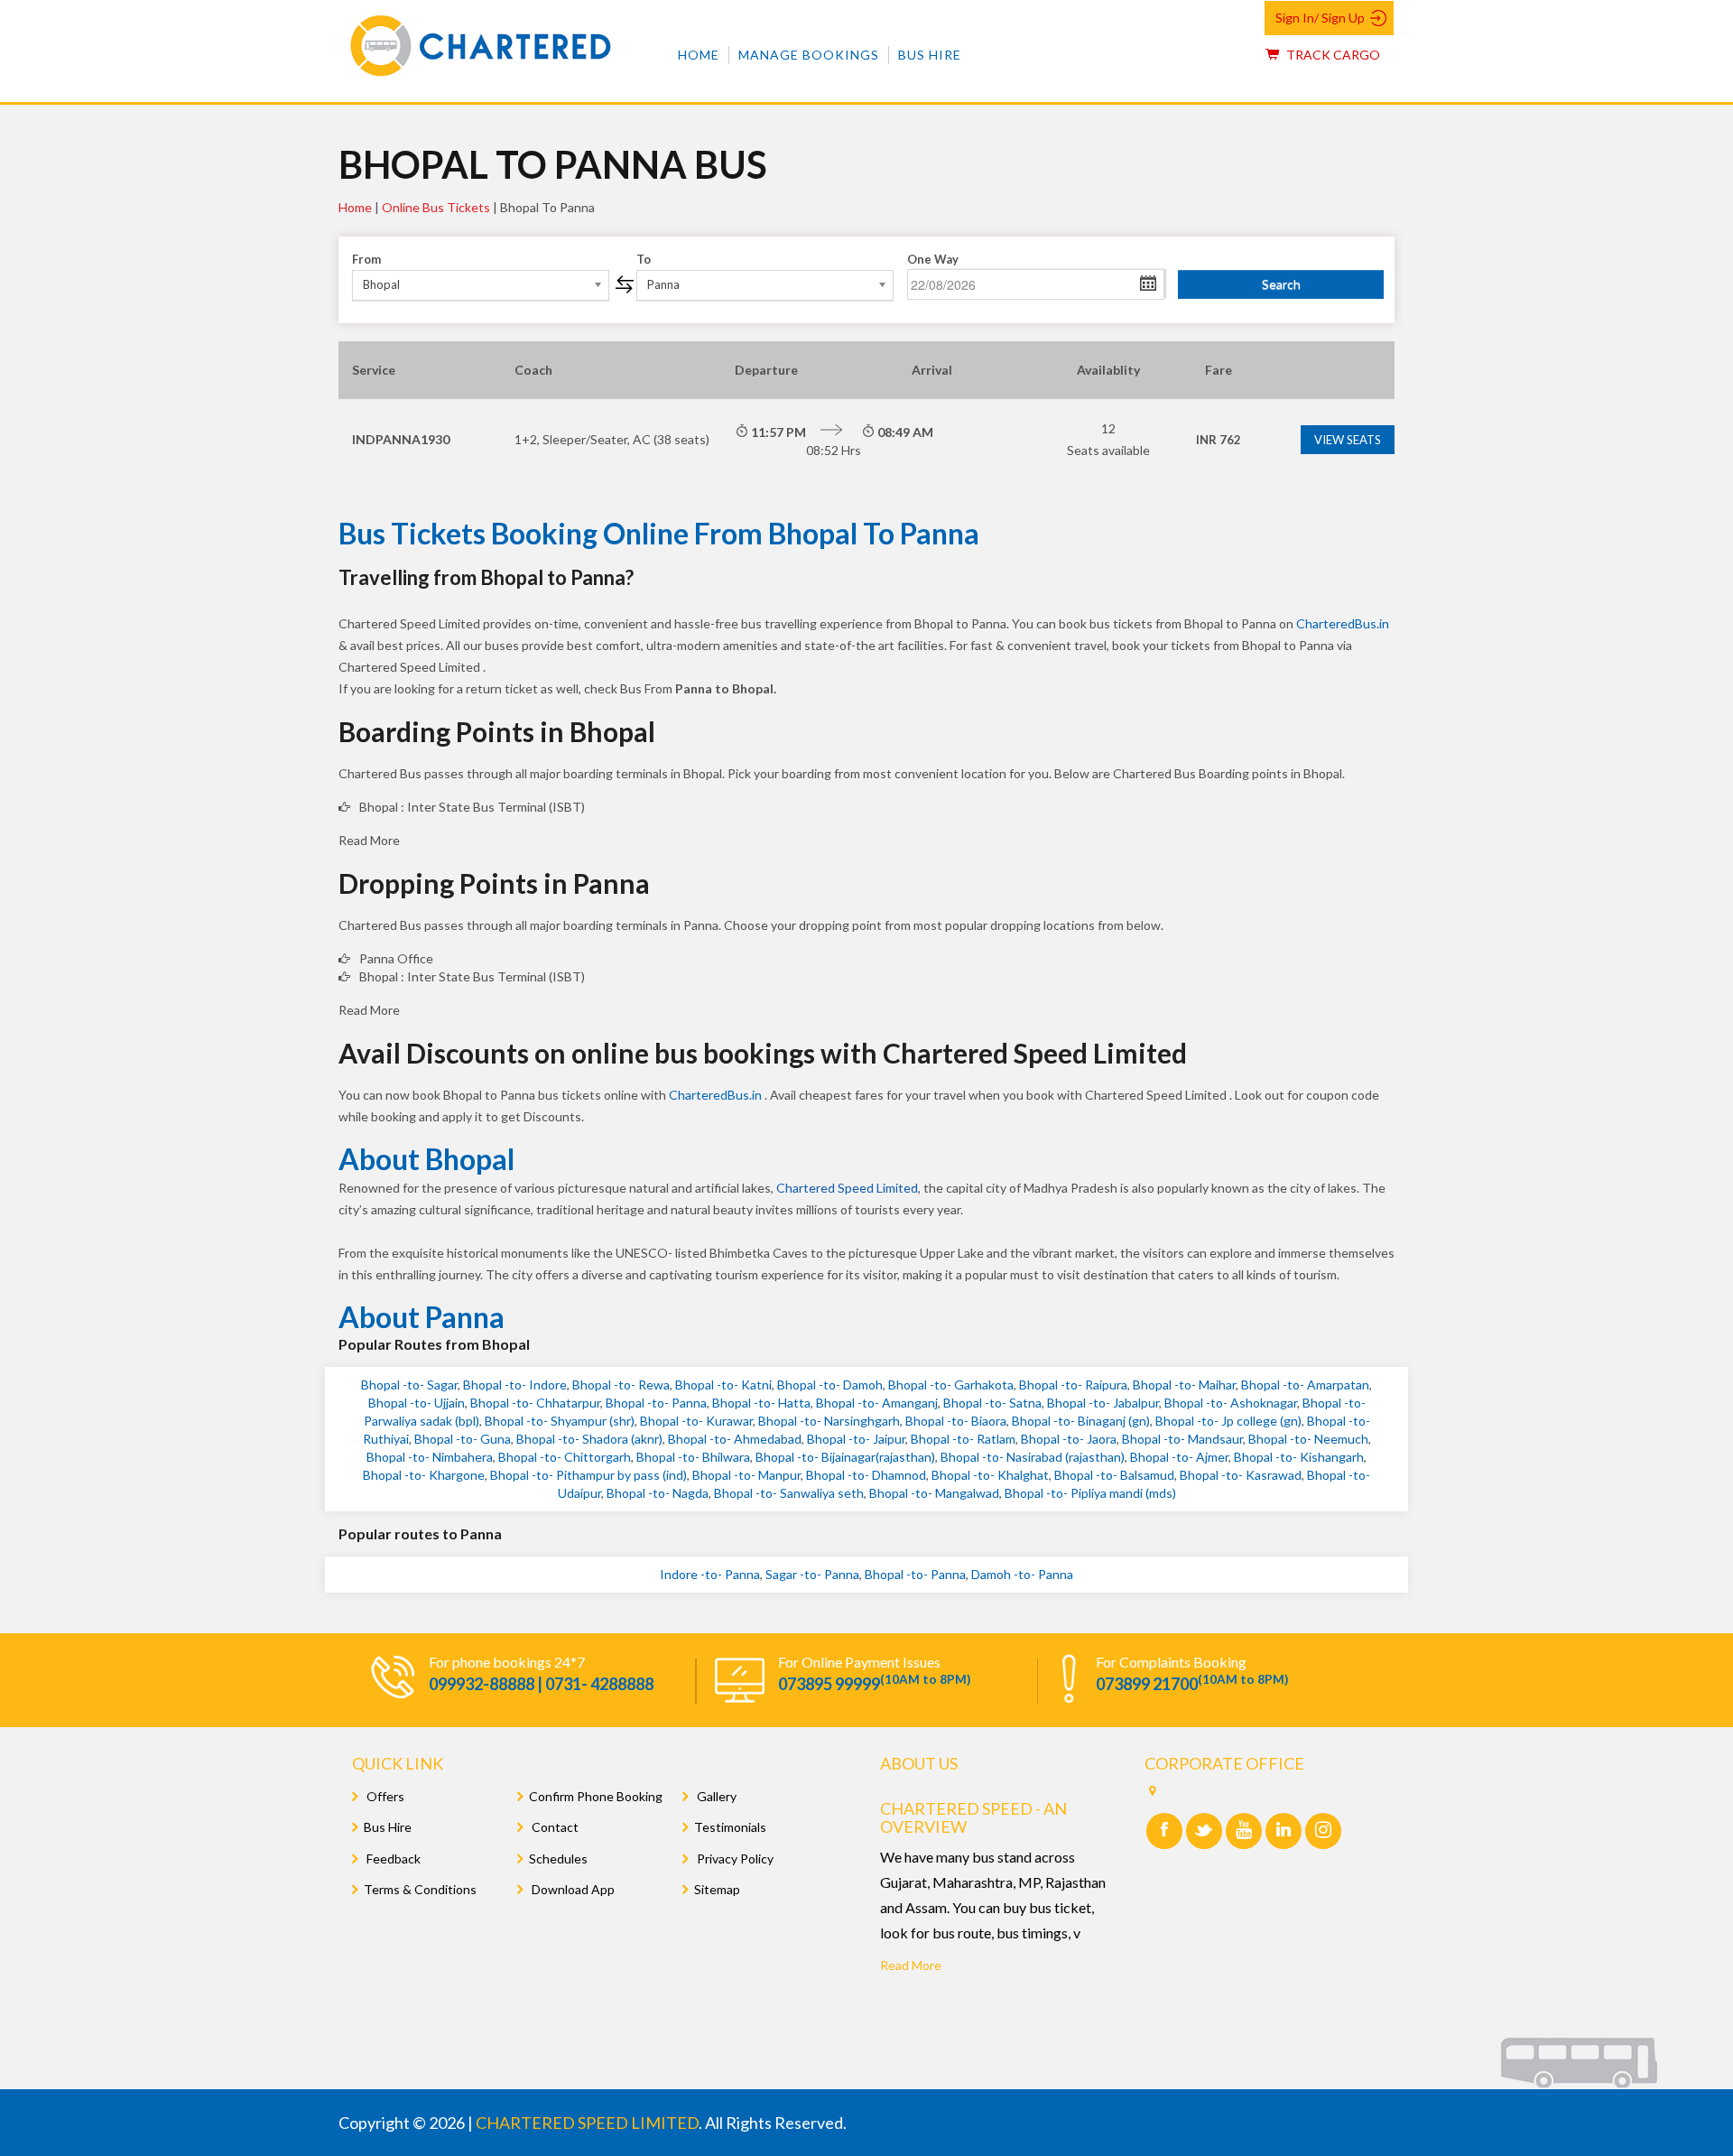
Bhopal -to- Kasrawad (1241, 1475)
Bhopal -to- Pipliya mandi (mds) (1090, 1493)
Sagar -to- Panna (812, 1574)
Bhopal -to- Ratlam (963, 1439)
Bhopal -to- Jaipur (856, 1439)
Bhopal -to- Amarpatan (1305, 1385)
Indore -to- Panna (710, 1574)
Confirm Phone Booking (596, 1796)
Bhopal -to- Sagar (409, 1385)
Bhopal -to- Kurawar (696, 1421)
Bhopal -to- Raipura (1073, 1385)
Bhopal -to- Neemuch (1308, 1439)
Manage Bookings (809, 55)
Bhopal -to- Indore (515, 1385)
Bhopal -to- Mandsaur (1182, 1439)
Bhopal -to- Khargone (424, 1475)
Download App (572, 1889)
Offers (384, 1796)
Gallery (715, 1796)
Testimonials (730, 1827)
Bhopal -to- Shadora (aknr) (589, 1439)
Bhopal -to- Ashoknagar (1231, 1403)
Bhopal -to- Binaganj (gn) (1081, 1421)
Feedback (392, 1859)
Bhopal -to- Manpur (746, 1475)
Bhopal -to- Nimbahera (430, 1457)
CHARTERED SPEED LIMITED (587, 2123)
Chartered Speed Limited (847, 1188)
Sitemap (717, 1889)
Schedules (558, 1859)
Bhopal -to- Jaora (1069, 1439)
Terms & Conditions (420, 1889)
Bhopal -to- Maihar (1184, 1385)
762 (1219, 440)
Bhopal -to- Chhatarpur (535, 1403)
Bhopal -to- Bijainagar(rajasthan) (845, 1457)
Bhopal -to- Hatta (761, 1403)
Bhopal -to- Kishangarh (1299, 1457)
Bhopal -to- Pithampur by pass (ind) (588, 1475)
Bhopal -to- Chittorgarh (565, 1457)
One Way (933, 259)
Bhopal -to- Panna (656, 1403)
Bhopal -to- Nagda (658, 1493)
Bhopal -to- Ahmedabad (735, 1439)
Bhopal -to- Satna (992, 1403)
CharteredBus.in (1343, 623)
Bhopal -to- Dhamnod (866, 1475)
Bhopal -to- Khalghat (990, 1475)
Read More (911, 1965)
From (366, 259)
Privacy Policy (734, 1859)
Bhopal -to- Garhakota (951, 1385)
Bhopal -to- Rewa (621, 1385)
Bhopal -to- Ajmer (1179, 1457)
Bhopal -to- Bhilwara (693, 1457)
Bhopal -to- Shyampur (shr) (560, 1421)
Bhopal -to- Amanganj (877, 1403)
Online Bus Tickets (436, 207)
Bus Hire (930, 55)
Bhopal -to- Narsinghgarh (829, 1421)
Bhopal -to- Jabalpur (1103, 1403)
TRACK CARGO (1332, 55)
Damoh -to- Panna (1022, 1574)
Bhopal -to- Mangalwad (934, 1493)
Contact (554, 1827)
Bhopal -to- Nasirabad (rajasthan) (1033, 1457)
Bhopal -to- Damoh (830, 1385)
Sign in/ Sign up (1320, 18)
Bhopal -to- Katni (723, 1385)
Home (699, 55)
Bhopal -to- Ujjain (417, 1403)
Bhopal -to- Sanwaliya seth (789, 1493)
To (644, 259)
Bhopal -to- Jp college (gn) (1228, 1421)
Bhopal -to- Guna (463, 1439)
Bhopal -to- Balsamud (1114, 1475)
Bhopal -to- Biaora (956, 1421)
